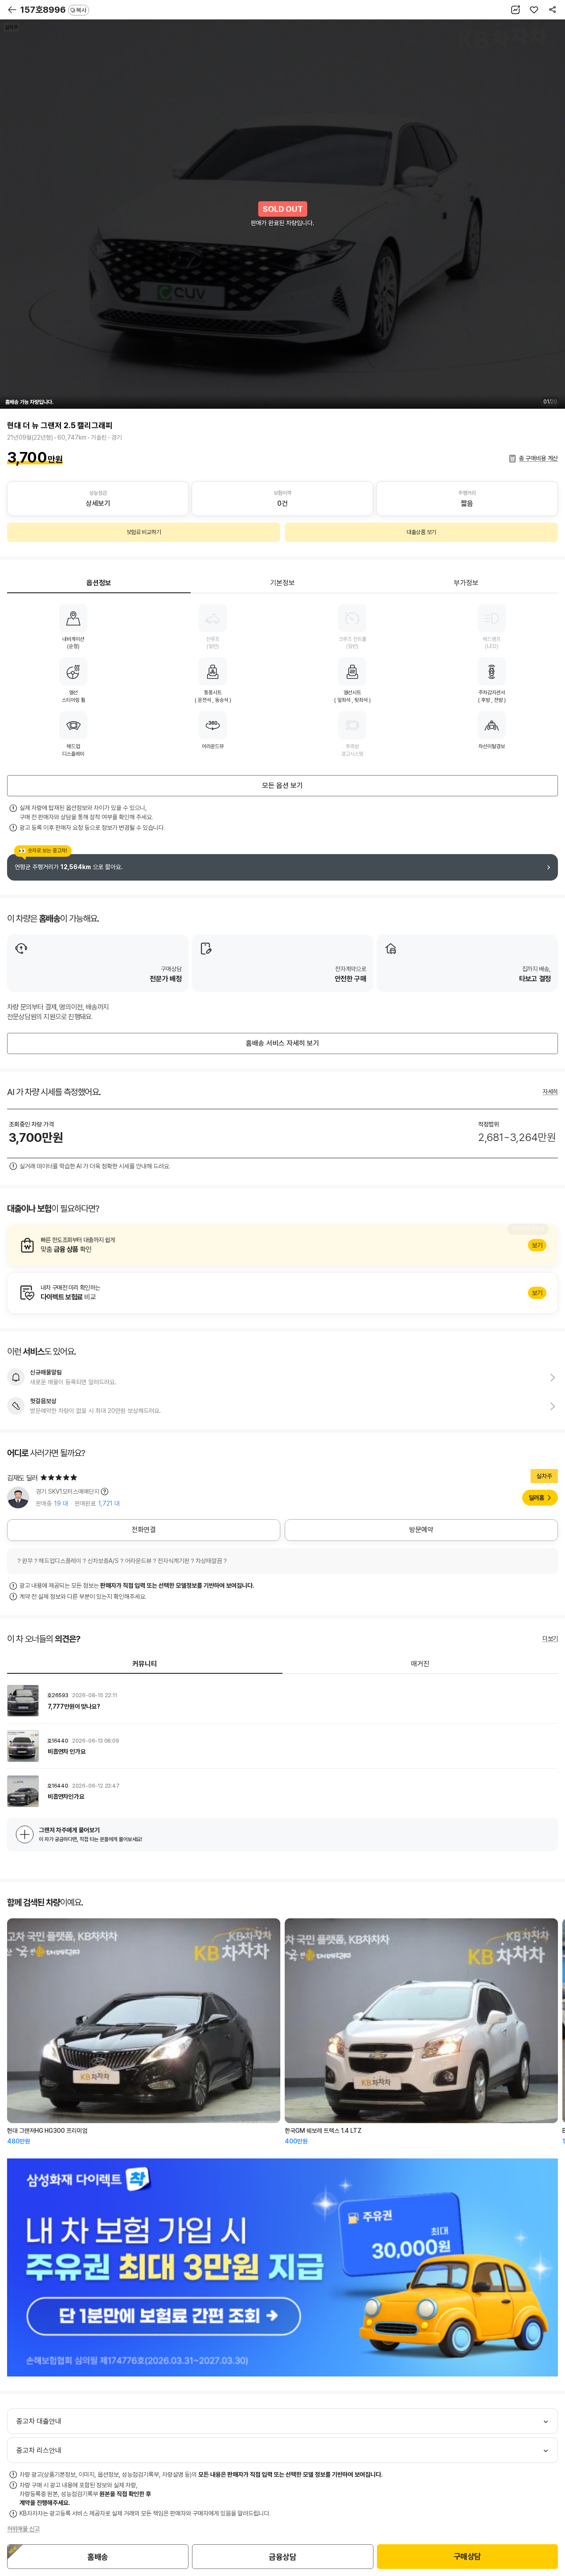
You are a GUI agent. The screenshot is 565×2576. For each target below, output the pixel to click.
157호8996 (53, 10)
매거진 (420, 1664)
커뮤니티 (145, 1664)
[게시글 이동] (282, 1701)
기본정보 (282, 583)
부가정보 (466, 583)
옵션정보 (99, 583)
